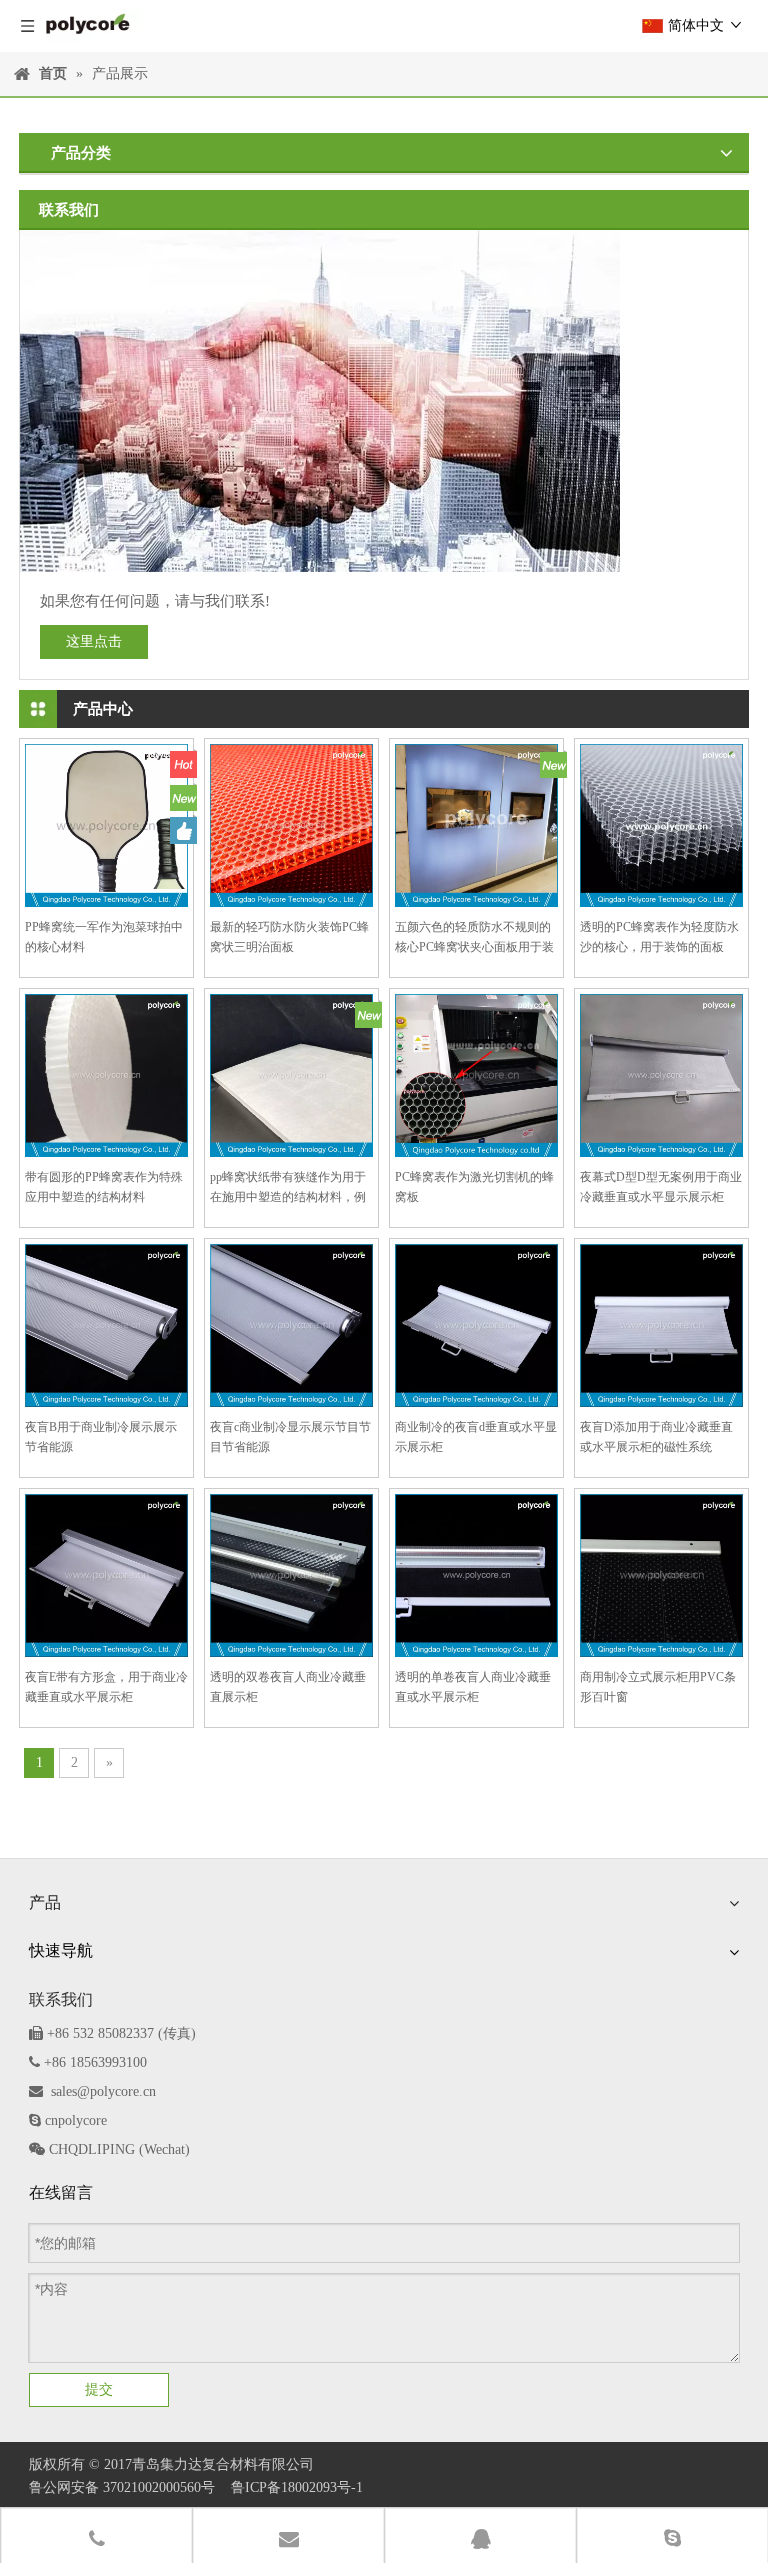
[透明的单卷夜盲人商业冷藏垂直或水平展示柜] (476, 1574)
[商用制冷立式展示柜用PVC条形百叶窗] (661, 1574)
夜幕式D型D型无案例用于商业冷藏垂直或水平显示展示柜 (661, 1187)
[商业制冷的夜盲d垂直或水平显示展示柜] (476, 1324)
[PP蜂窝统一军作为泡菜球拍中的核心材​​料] (106, 824)
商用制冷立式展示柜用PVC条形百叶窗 (658, 1687)
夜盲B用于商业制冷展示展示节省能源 (101, 1437)
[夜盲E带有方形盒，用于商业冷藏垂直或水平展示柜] (106, 1574)
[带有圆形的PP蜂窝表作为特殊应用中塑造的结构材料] (106, 1074)
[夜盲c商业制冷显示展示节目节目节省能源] (291, 1324)
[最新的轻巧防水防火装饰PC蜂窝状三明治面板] (291, 824)
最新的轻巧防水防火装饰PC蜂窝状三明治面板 (289, 937)
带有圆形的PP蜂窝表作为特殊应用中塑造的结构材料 (104, 1187)
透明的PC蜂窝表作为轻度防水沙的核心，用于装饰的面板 (659, 937)
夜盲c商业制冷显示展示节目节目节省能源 (290, 1437)
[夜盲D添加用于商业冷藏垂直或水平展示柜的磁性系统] (661, 1324)
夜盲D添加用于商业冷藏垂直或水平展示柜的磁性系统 (656, 1437)
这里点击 (94, 641)
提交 (99, 2389)
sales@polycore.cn (103, 2091)
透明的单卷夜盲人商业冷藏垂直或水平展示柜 (473, 1687)
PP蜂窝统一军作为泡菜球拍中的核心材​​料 (104, 937)
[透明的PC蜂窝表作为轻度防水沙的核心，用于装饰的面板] (661, 824)
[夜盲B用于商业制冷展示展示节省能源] (106, 1324)
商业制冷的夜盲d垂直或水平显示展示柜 (476, 1437)
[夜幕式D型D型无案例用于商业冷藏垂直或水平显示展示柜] (661, 1074)
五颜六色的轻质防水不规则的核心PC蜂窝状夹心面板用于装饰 (474, 938)
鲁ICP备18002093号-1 (297, 2487)
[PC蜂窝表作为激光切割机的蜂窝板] (476, 1074)
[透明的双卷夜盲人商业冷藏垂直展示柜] (291, 1574)
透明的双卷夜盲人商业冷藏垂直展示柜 (288, 1687)
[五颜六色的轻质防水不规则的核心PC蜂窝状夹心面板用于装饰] (476, 824)
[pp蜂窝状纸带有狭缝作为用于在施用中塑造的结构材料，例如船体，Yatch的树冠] (291, 1074)
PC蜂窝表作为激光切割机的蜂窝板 (474, 1187)
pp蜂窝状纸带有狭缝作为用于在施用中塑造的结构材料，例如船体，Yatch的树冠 (288, 1188)
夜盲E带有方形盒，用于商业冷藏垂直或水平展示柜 (106, 1687)
